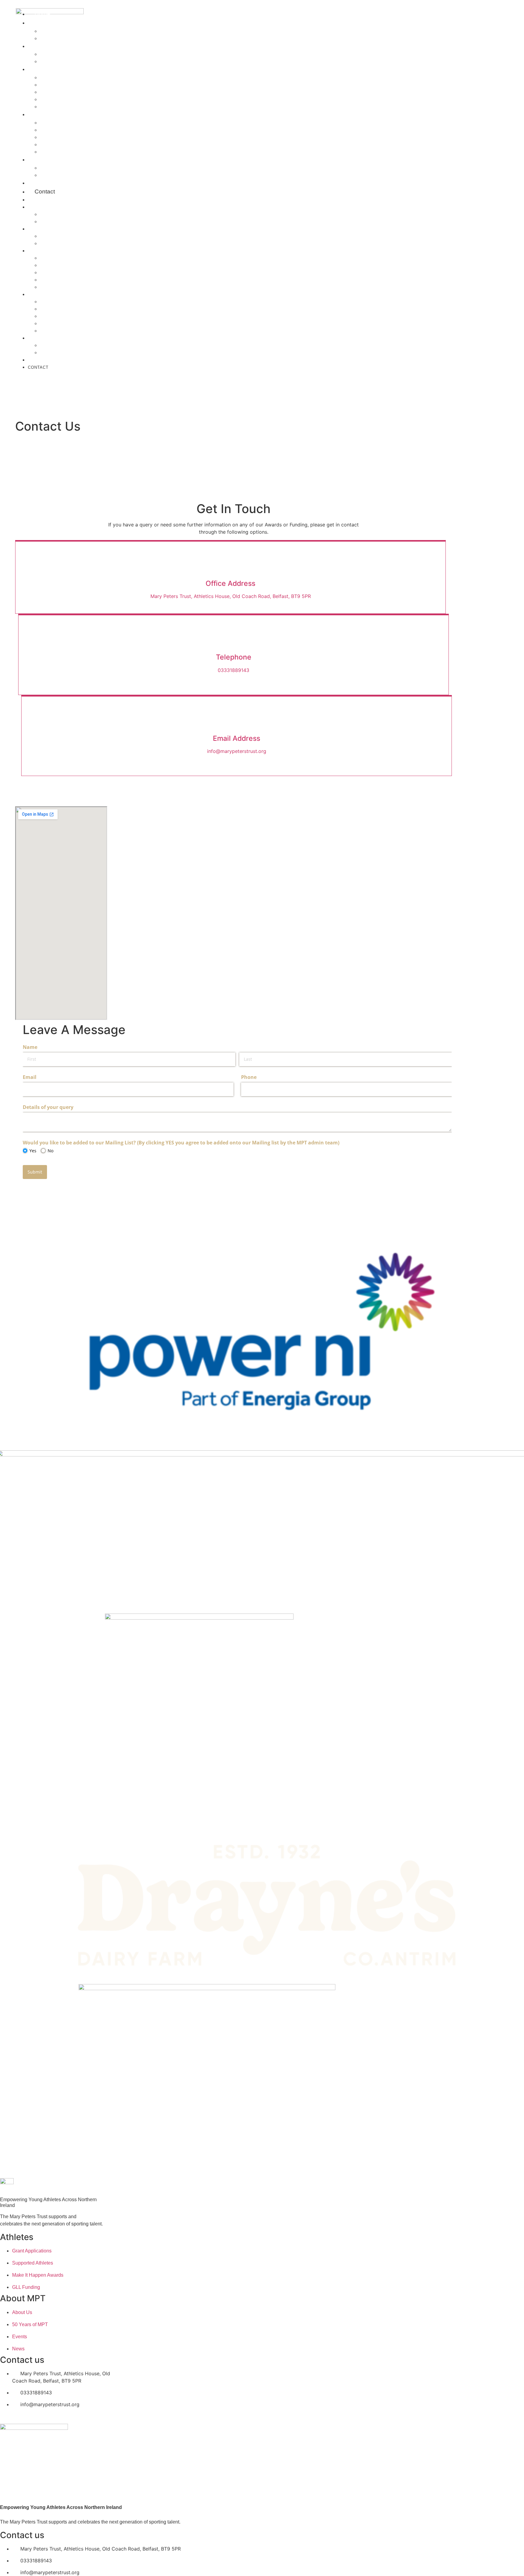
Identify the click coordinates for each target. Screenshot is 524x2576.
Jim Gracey (54, 222)
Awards (44, 114)
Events (44, 69)
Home (34, 200)
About (42, 23)
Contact (45, 191)
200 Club (51, 243)
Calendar (52, 78)
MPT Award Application (68, 130)
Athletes (45, 159)
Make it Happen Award (67, 145)
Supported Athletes (65, 175)
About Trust (55, 31)
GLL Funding (55, 331)
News (42, 46)
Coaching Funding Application (78, 123)
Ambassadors (57, 168)
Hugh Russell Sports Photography (84, 85)
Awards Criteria (59, 137)
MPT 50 (36, 360)
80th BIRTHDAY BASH (64, 99)
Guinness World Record (69, 107)
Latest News (55, 54)
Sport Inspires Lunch (66, 92)
